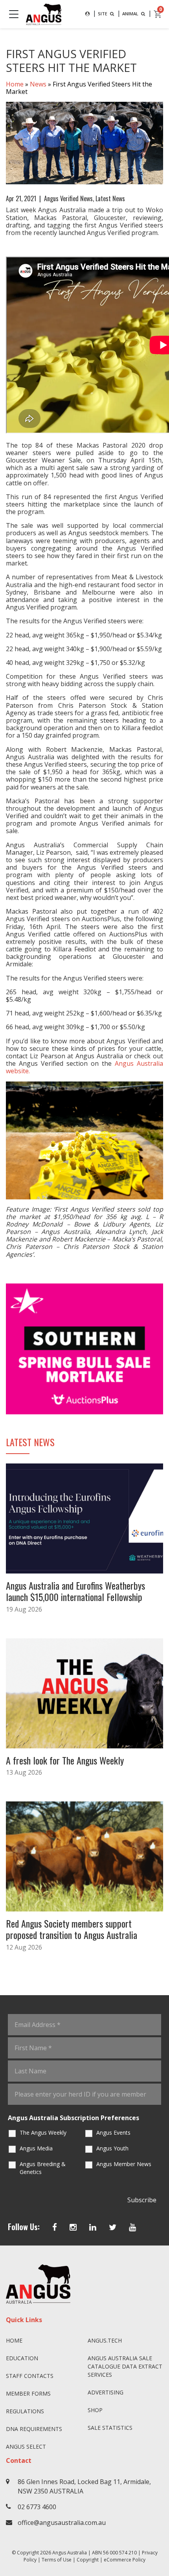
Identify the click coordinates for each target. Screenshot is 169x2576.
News (38, 84)
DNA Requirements (34, 2429)
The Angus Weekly (43, 2133)
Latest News (110, 198)
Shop (95, 2410)
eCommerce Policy (125, 2560)
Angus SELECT (26, 2447)
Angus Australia (70, 2553)
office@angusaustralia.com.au (62, 2523)
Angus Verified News (68, 198)
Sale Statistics (110, 2428)
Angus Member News (124, 2164)
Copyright (88, 2560)
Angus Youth (112, 2148)
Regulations (25, 2411)
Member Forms (28, 2393)
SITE (103, 14)
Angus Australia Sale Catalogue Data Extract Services (125, 2366)
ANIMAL (131, 14)
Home (15, 84)
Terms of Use (57, 2560)
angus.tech (105, 2340)
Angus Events (113, 2133)
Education (22, 2358)
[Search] (87, 14)
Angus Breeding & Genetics (43, 2168)
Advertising (106, 2392)
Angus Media (36, 2148)
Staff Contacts (30, 2376)
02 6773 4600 (37, 2507)
